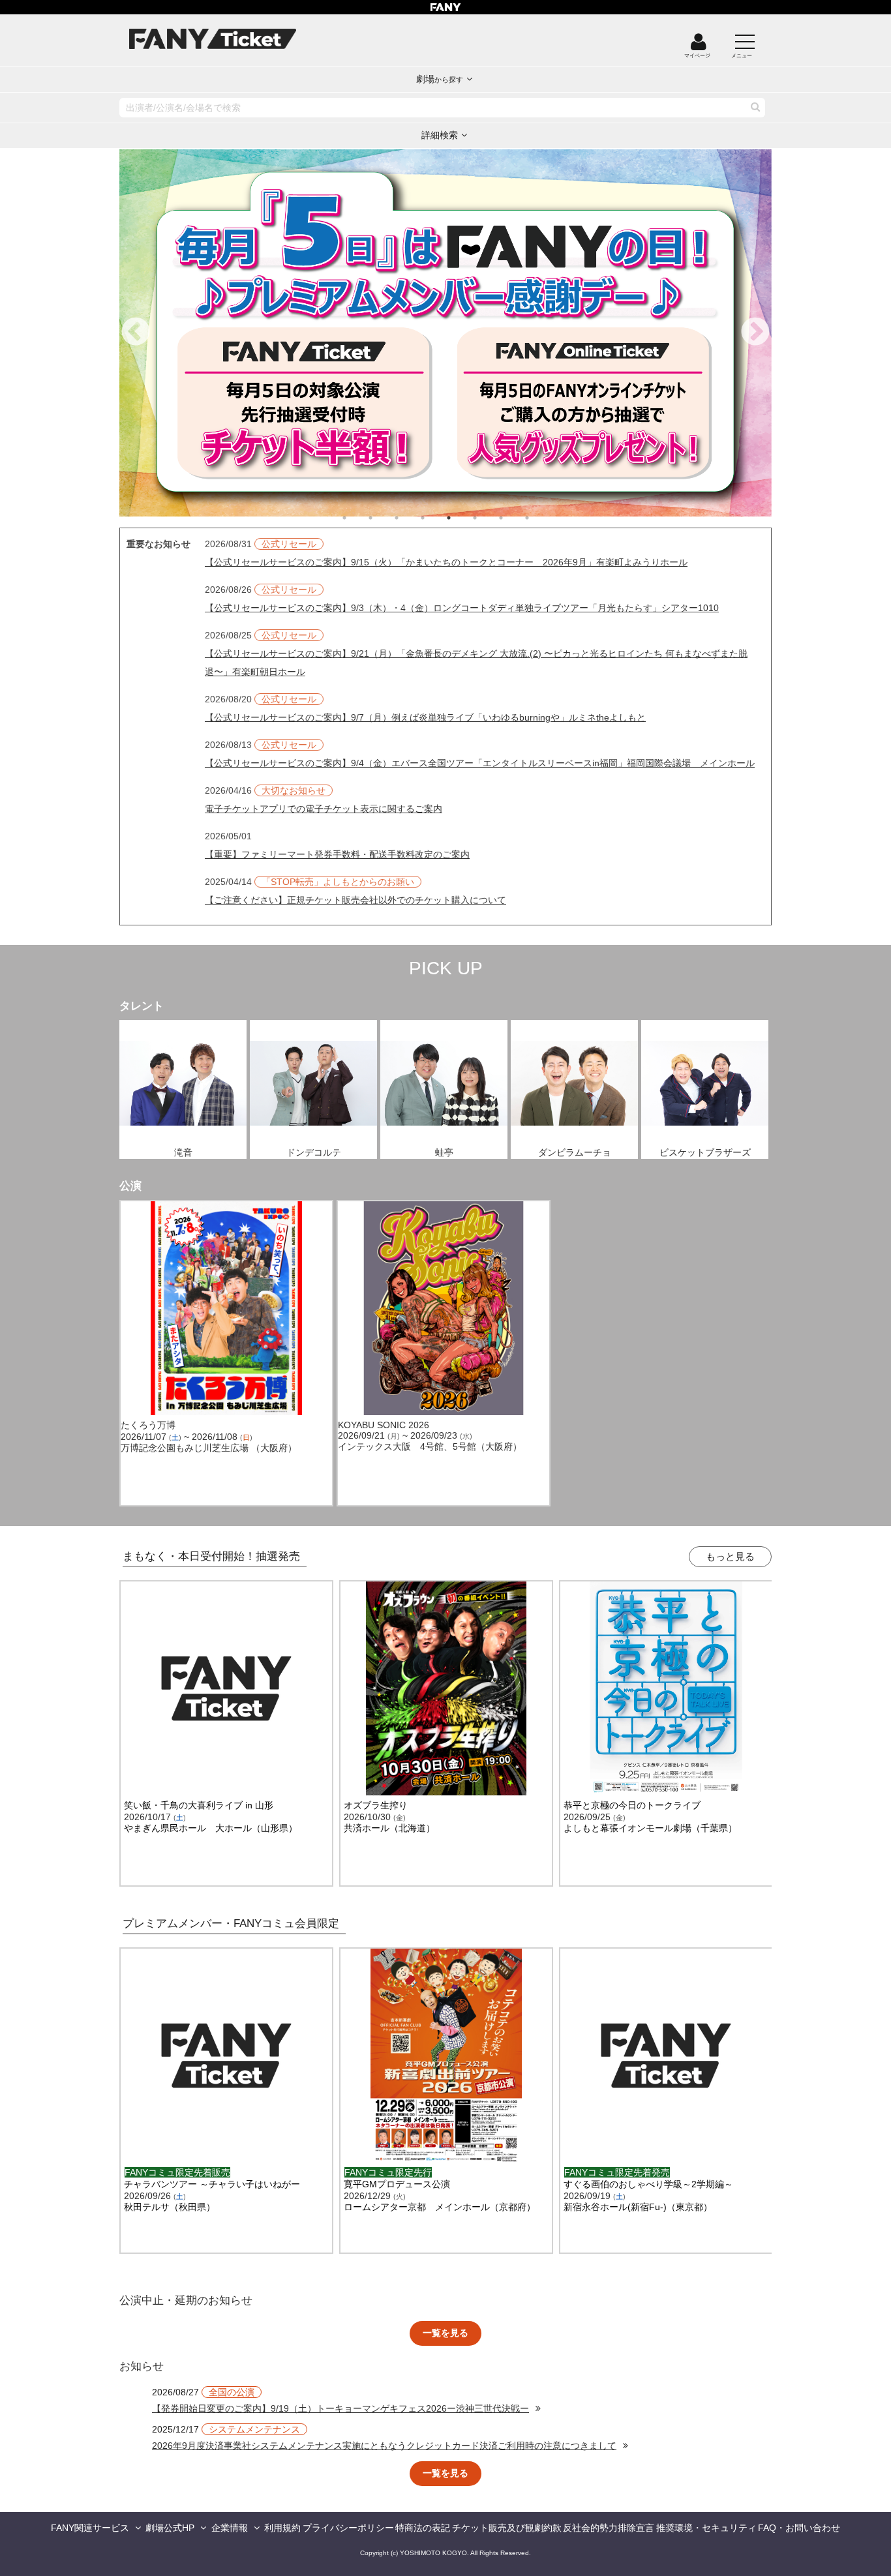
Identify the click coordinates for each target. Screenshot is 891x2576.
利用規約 (282, 2528)
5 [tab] (462, 518)
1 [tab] (357, 518)
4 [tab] (436, 518)
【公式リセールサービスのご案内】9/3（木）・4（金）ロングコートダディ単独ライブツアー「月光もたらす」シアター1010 (462, 608)
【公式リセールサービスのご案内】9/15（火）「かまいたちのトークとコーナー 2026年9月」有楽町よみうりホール (446, 562)
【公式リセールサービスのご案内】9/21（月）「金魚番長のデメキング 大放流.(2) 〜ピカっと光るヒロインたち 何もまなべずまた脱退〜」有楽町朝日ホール (476, 663)
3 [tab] (410, 518)
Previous (136, 333)
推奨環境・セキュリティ (706, 2528)
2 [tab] (384, 518)
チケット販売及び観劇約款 (507, 2528)
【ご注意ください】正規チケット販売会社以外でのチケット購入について (355, 900)
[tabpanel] (445, 333)
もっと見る (730, 1556)
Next (755, 333)
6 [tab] (488, 518)
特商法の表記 (423, 2528)
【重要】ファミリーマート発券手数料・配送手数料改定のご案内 (337, 854)
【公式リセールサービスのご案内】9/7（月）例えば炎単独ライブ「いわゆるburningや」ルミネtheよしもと (425, 717)
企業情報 (230, 2528)
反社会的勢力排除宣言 (609, 2528)
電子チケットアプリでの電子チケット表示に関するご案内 (324, 809)
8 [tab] (540, 518)
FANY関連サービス (90, 2528)
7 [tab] (514, 518)
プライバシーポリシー (348, 2528)
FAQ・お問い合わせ (799, 2528)
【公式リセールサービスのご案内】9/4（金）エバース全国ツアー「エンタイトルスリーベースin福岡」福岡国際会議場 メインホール (480, 763)
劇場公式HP (170, 2528)
